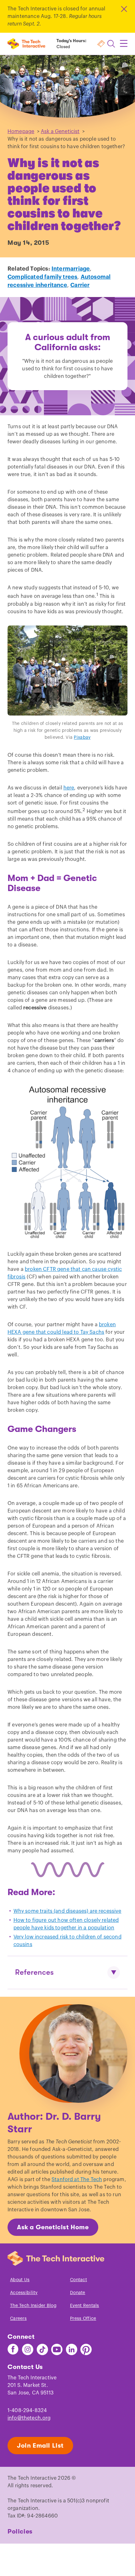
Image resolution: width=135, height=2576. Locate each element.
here (69, 788)
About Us (20, 2280)
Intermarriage (71, 269)
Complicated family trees (42, 277)
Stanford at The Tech (77, 2180)
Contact (78, 2280)
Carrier (80, 285)
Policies (20, 2531)
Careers (18, 2319)
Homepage (21, 132)
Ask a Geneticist (60, 132)
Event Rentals (85, 2306)
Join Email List (40, 2446)
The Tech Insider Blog (33, 2306)
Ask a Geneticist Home (53, 2227)
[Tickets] (101, 44)
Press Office (83, 2319)
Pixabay (82, 738)
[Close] (124, 9)
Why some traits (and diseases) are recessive (67, 1911)
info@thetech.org (29, 2418)
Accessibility (24, 2293)
